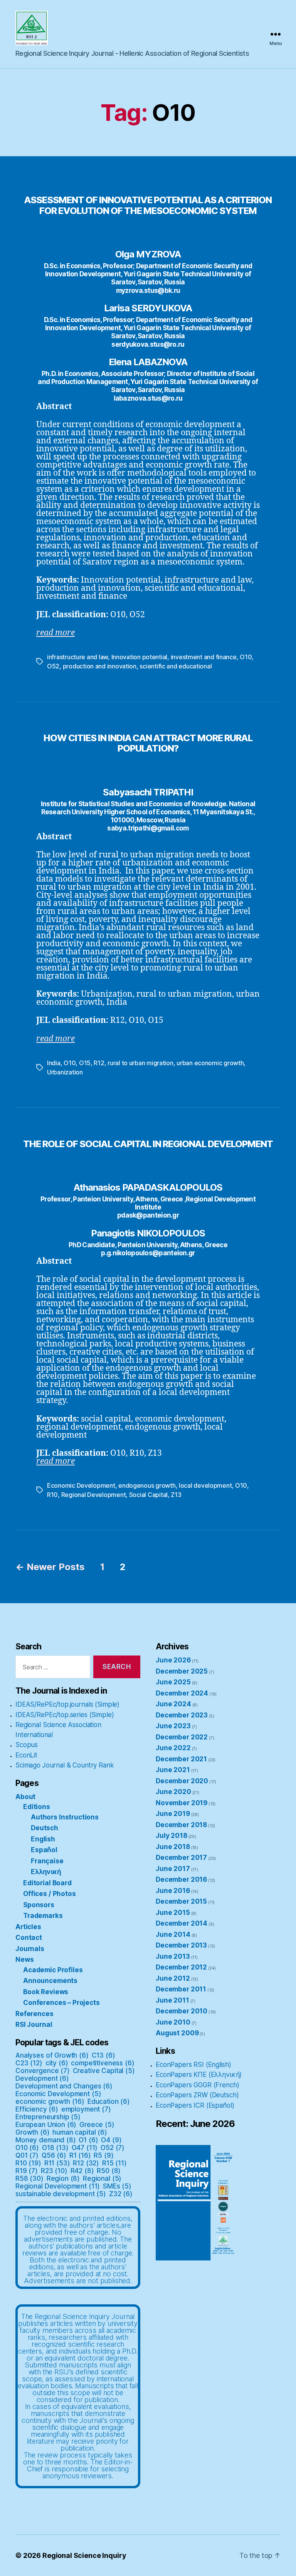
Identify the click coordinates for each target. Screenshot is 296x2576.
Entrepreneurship (48, 2117)
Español (44, 1850)
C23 (29, 2063)
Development (42, 2078)
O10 (246, 657)
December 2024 (182, 1693)
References (34, 2014)
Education (109, 2102)
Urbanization (65, 1072)
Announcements (50, 1981)
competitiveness (103, 2063)
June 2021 (173, 1770)
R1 (80, 2155)
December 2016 (181, 1879)
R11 (57, 2163)
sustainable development (61, 2194)
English (43, 1839)
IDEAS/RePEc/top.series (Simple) (65, 1715)
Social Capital (148, 1495)
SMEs (117, 2186)
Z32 (121, 2194)
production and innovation (100, 666)
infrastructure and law (77, 657)
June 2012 (173, 1978)
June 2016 (173, 1891)
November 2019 (182, 1803)
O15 (85, 1063)
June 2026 (173, 1660)
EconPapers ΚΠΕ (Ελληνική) (199, 2075)
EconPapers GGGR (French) (197, 2085)
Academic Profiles (53, 1970)
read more (55, 1461)
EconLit (26, 1755)
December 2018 (181, 1825)
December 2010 (182, 2011)
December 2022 (182, 1737)
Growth (33, 2132)
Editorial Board (47, 1883)
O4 (111, 2140)
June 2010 (173, 2022)
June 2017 (173, 1869)
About (25, 1797)
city (57, 2063)
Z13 (176, 1495)
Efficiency (37, 2109)
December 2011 (181, 1989)
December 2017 (181, 1858)
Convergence (43, 2071)
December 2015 (181, 1901)
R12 (99, 1063)
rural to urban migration (140, 1063)
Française (47, 1861)
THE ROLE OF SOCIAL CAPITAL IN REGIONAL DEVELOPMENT (148, 1144)
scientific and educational (176, 666)
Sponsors (39, 1905)
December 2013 (181, 1945)
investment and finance (204, 657)
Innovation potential (140, 657)
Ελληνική (46, 1872)
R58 (29, 2178)
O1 (88, 2140)
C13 (103, 2055)
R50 (109, 2171)
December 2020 (182, 1781)
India (54, 1063)
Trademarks (43, 1916)
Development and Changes (64, 2086)
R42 (82, 2171)
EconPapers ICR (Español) (195, 2105)
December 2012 (181, 1967)
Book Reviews (46, 1992)
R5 (103, 2155)
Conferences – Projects (61, 2003)
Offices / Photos (50, 1894)
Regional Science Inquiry (84, 2555)
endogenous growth (147, 1485)
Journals (30, 1949)
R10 (52, 1495)
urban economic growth (210, 1063)
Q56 (54, 2155)
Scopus (27, 1745)
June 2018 (173, 1847)
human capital (80, 2132)
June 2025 (173, 1682)
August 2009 (177, 2033)
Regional (102, 2178)
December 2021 (181, 1759)
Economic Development (81, 1485)
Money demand (46, 2140)
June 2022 (173, 1748)
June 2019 (173, 1814)
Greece (97, 2125)
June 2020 (173, 1792)
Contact (29, 1938)
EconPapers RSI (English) (193, 2065)
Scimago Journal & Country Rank (65, 1765)
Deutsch (45, 1828)
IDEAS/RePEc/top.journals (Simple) (67, 1704)
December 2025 (182, 1671)
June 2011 (172, 2000)
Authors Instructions (65, 1817)
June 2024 (173, 1704)
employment (86, 2109)
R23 (54, 2171)
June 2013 (173, 1956)
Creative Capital (104, 2071)
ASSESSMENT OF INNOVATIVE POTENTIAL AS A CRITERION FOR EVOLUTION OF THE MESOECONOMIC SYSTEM (148, 205)
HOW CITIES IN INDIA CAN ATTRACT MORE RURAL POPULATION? (148, 743)
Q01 (27, 2155)
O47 (85, 2148)
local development (205, 1485)
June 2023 (173, 1726)
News (24, 1960)
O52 (53, 666)
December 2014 (182, 1923)
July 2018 (172, 1836)
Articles (28, 1927)
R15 (114, 2163)
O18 (55, 2148)
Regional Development (94, 1495)
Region (63, 2178)
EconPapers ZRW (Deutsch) (197, 2095)
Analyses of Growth (52, 2055)
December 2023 (182, 1715)
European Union (46, 2125)
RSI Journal (34, 2025)
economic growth (50, 2102)
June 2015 (173, 1913)
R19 (27, 2171)
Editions (37, 1807)
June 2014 (173, 1935)
